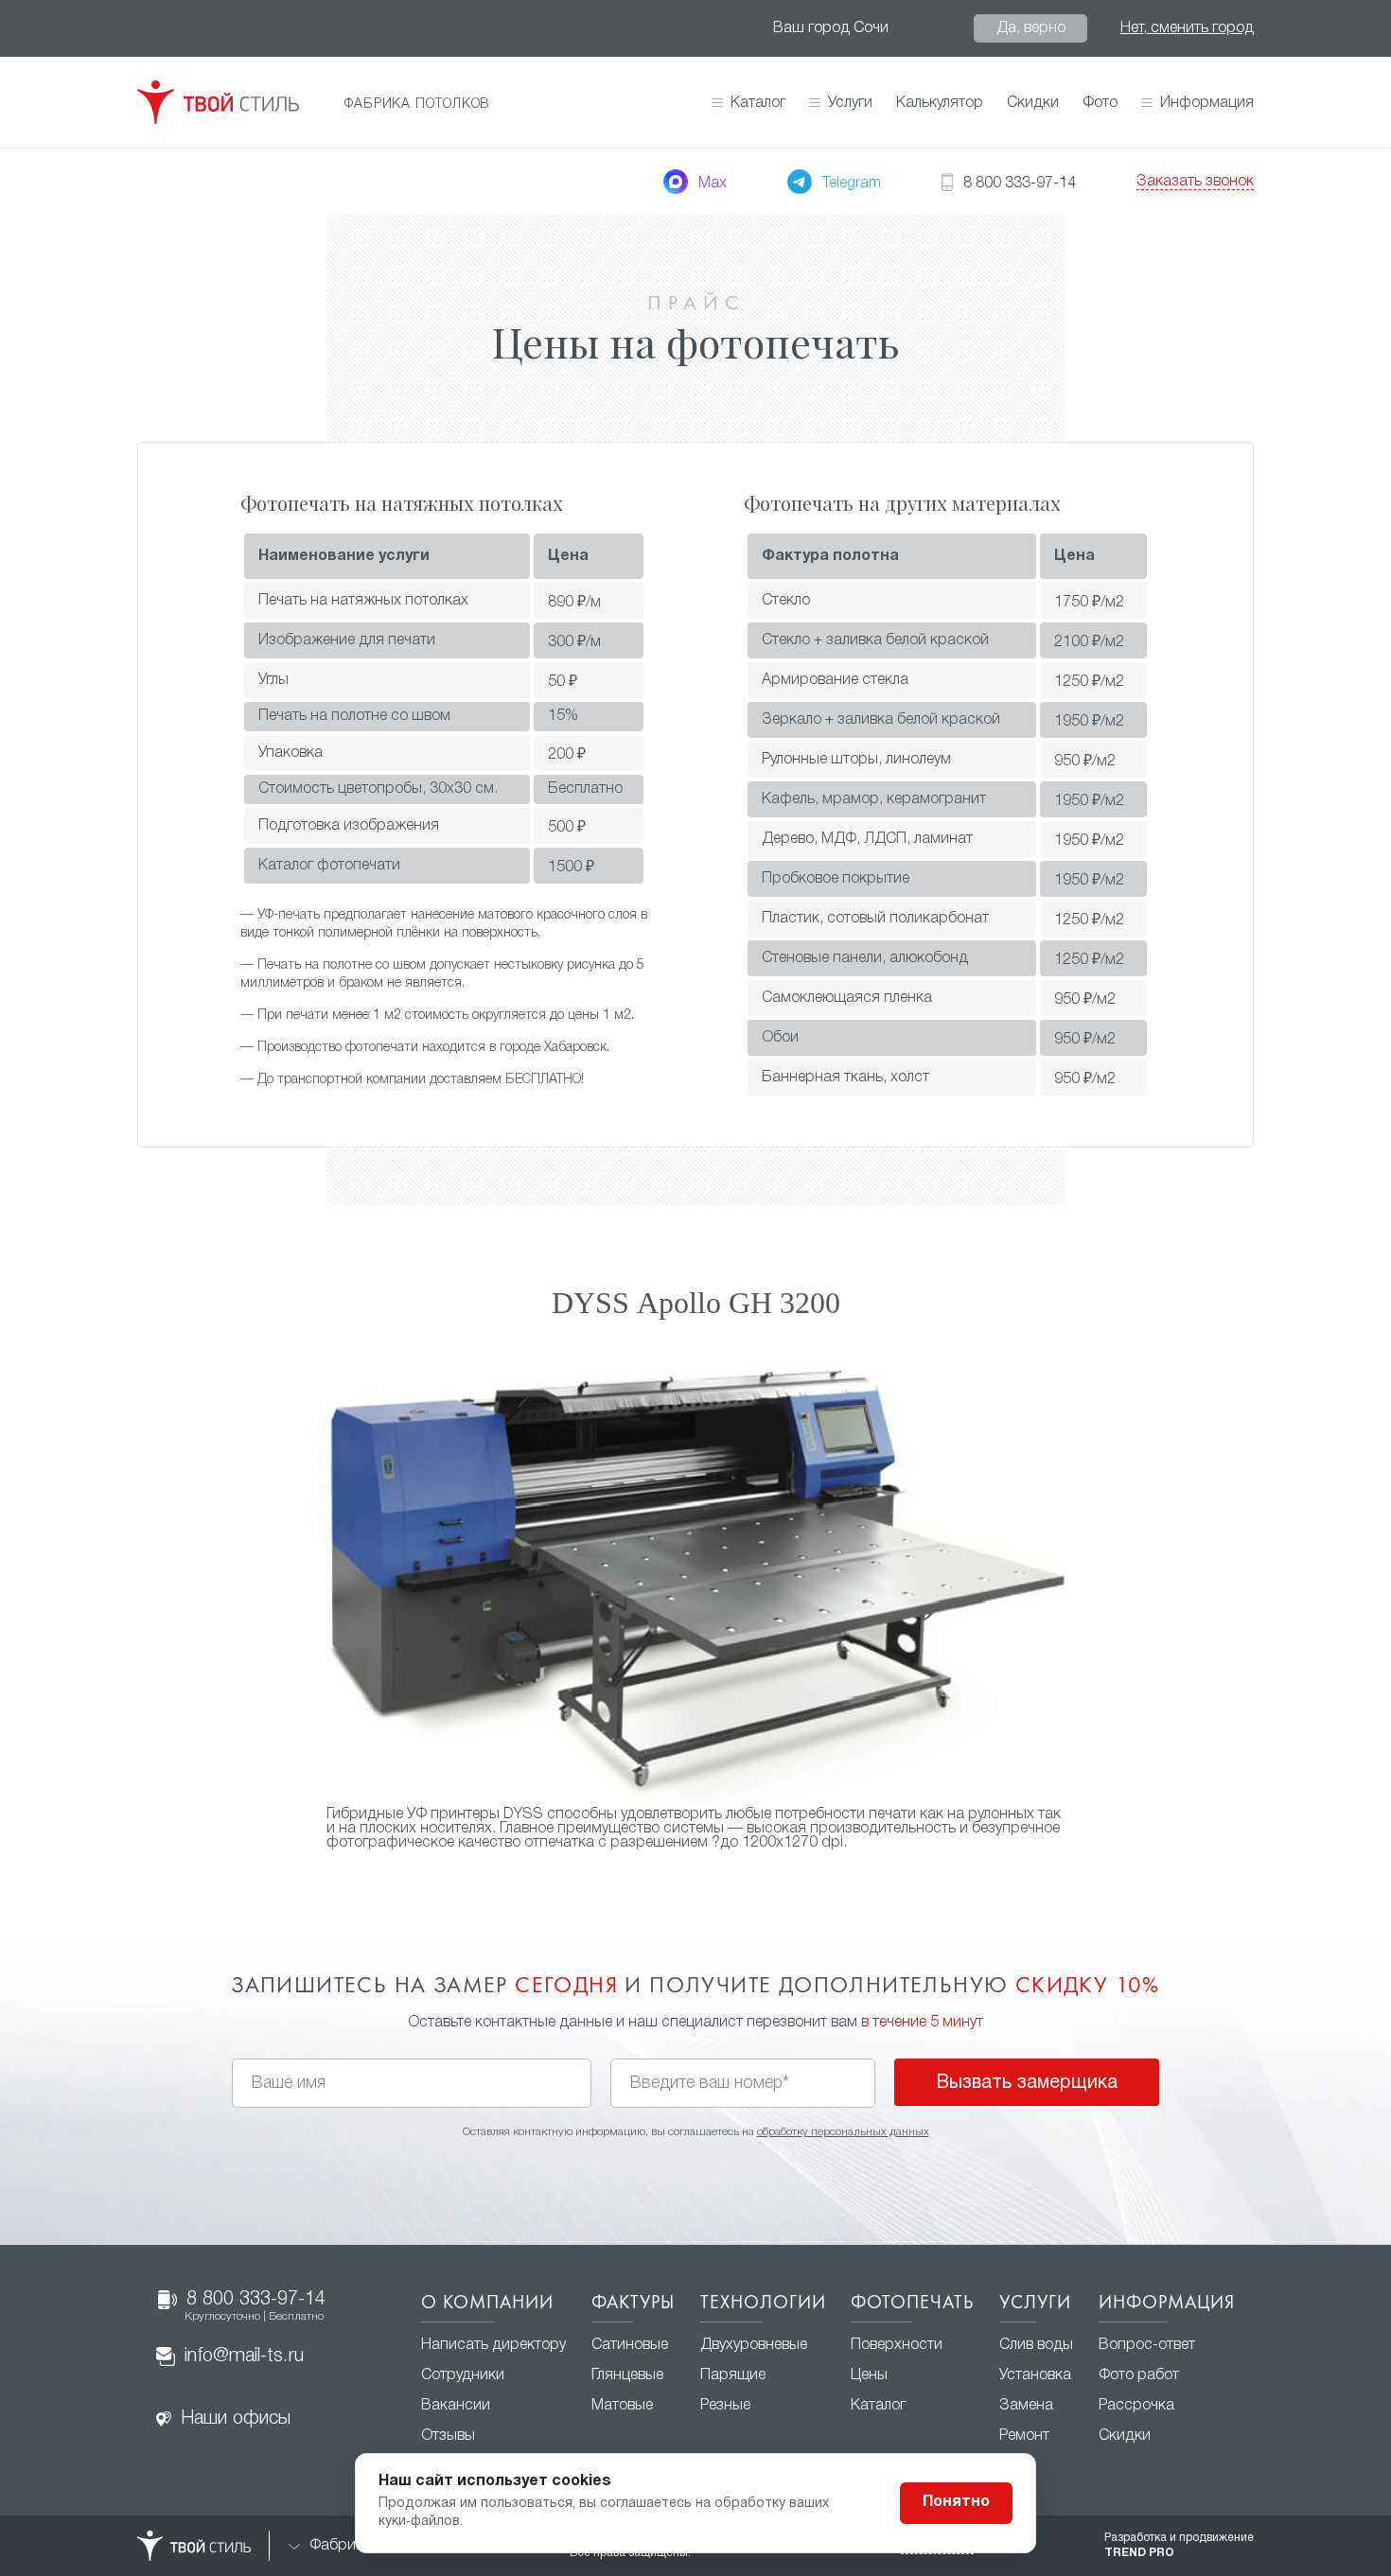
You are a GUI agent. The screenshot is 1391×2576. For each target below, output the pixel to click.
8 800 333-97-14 (255, 2306)
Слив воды (1036, 2345)
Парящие (733, 2375)
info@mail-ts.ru (244, 2357)
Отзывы (448, 2436)
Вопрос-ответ (1147, 2345)
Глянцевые (627, 2375)
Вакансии (456, 2406)
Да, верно (1031, 28)
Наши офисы (236, 2419)
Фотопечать (912, 2304)
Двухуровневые (754, 2345)
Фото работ (1139, 2375)
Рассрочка (1136, 2406)
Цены (869, 2375)
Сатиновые (630, 2345)
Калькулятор (940, 103)
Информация (1167, 2304)
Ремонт (1024, 2436)
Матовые (622, 2406)
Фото (1100, 103)
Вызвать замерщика (1027, 2083)
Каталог (758, 103)
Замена (1026, 2406)
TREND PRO (1139, 2553)
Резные (725, 2406)
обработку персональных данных (843, 2132)
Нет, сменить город (1187, 28)
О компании (487, 2304)
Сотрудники (463, 2375)
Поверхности (897, 2345)
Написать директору (493, 2345)
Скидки (1033, 103)
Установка (1035, 2375)
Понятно (956, 2502)
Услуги (1035, 2304)
